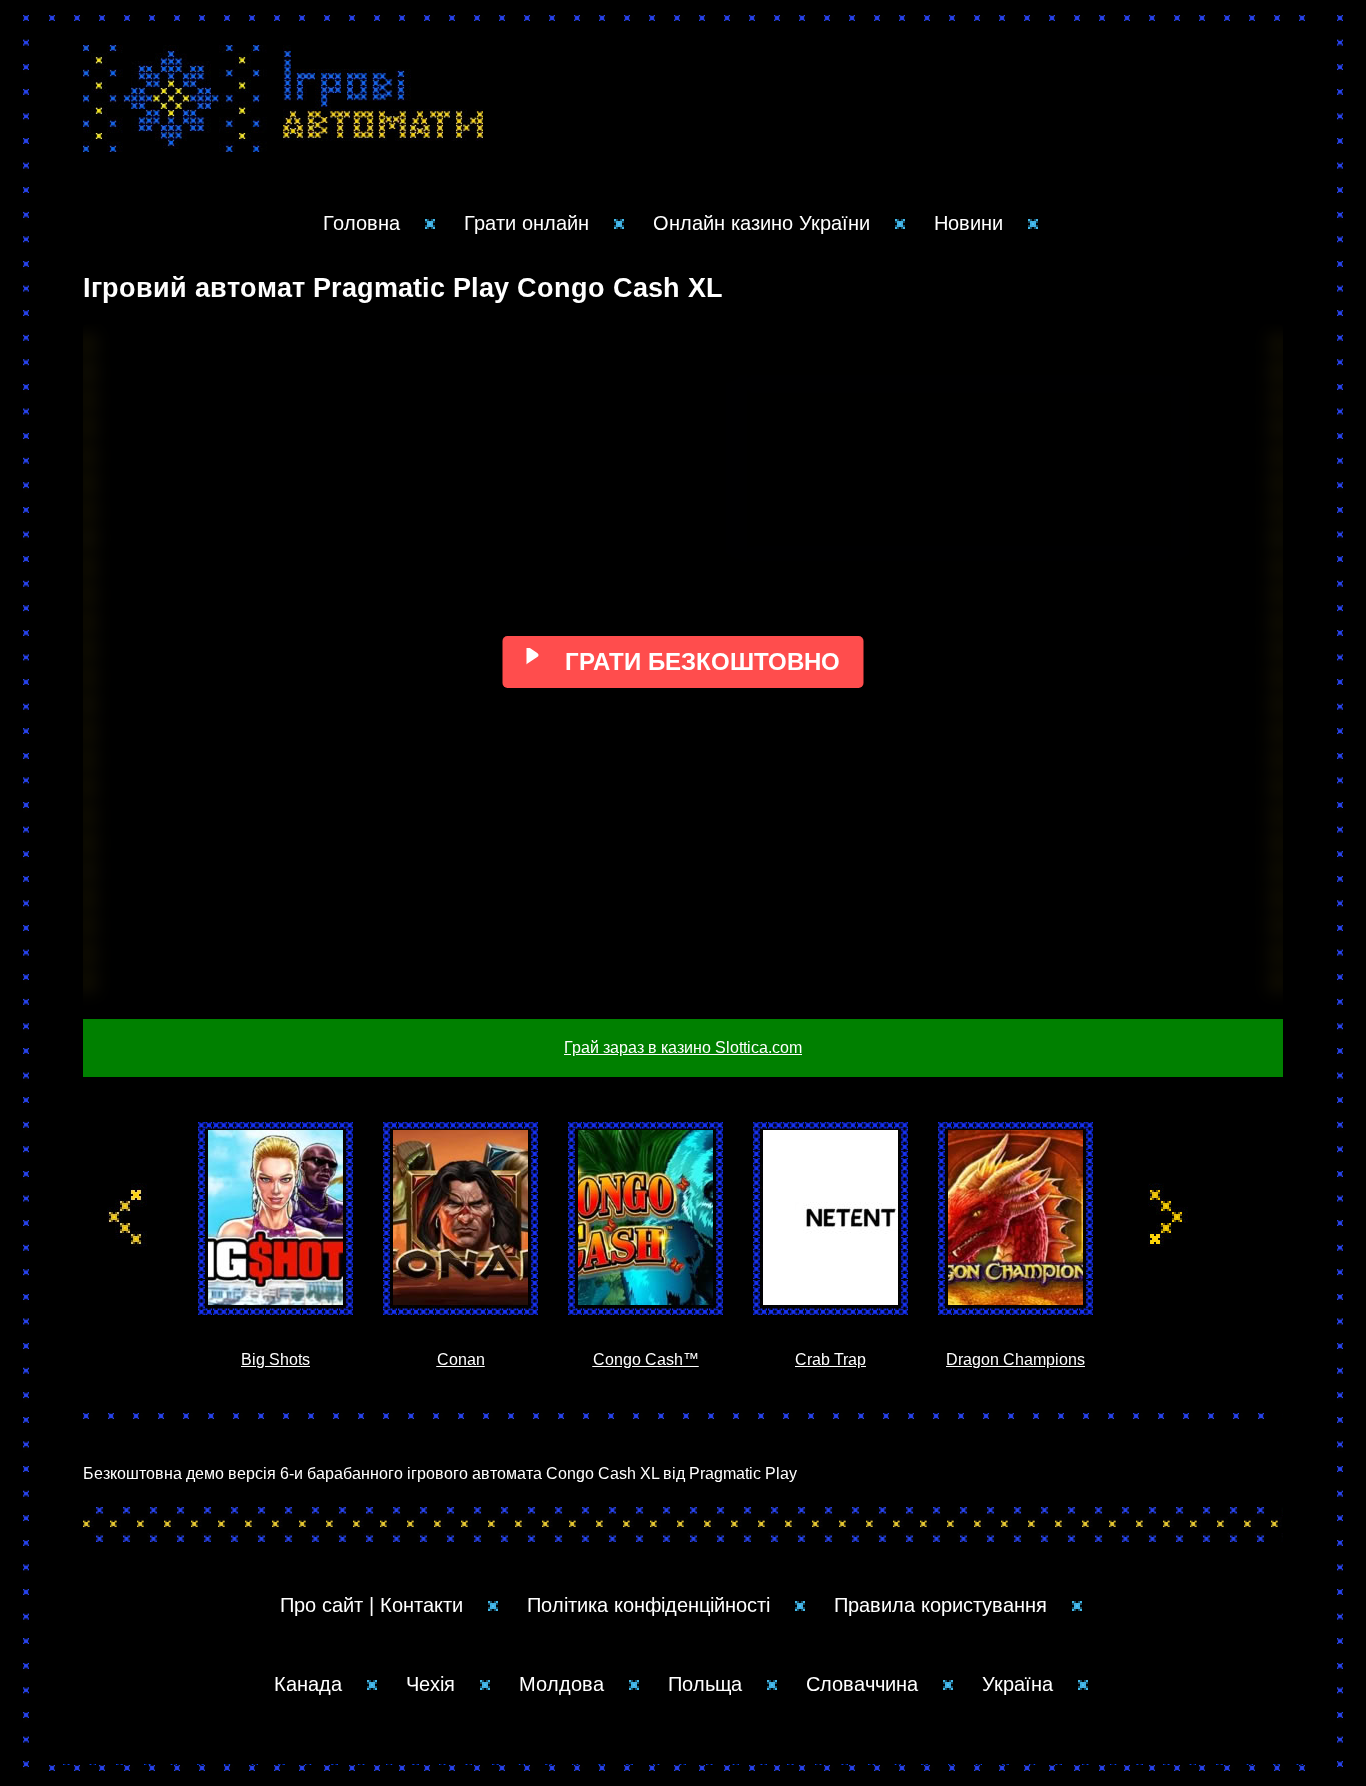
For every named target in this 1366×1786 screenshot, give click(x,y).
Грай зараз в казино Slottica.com (683, 1047)
